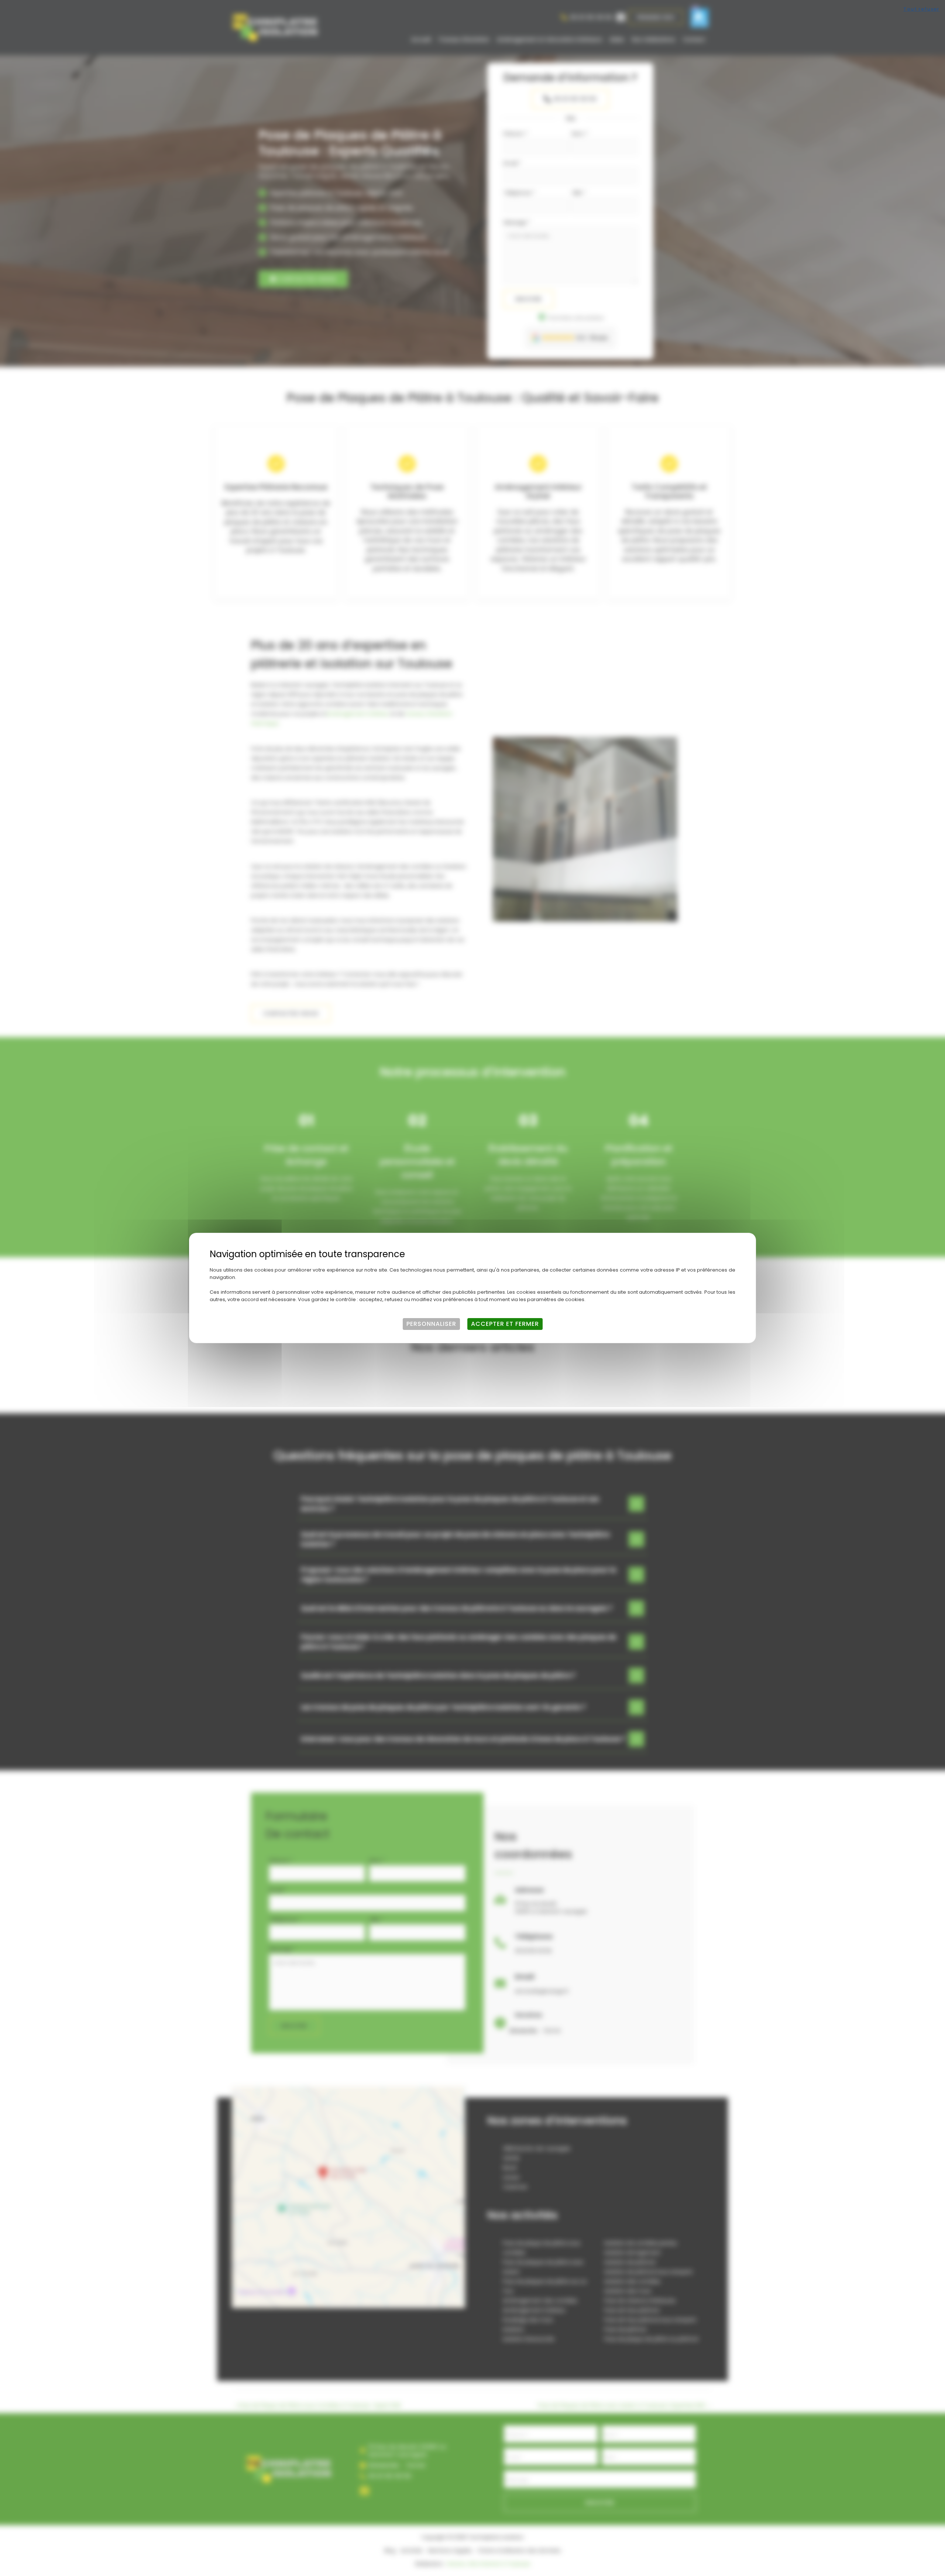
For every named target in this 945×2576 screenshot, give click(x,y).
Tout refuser (921, 9)
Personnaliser (431, 1324)
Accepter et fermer (505, 1324)
